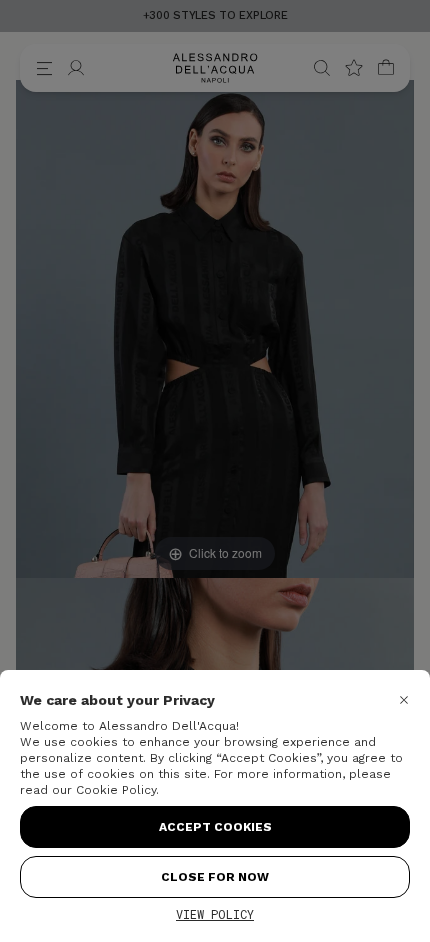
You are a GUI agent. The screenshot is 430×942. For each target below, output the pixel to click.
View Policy (215, 914)
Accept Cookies (215, 827)
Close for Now (215, 877)
